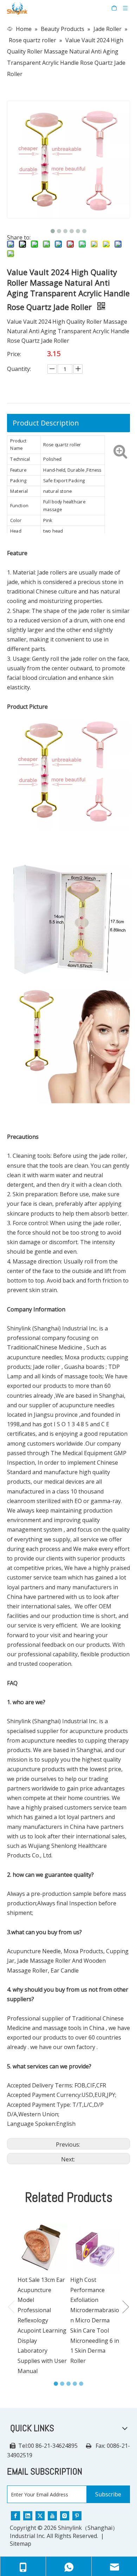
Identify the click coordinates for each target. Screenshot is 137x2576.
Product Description (46, 423)
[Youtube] (52, 2515)
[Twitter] (40, 2515)
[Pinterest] (77, 2515)
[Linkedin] (28, 2515)
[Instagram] (65, 2515)
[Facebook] (15, 2515)
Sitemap (21, 2544)
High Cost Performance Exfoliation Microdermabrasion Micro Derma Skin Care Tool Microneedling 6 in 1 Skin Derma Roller (95, 2320)
